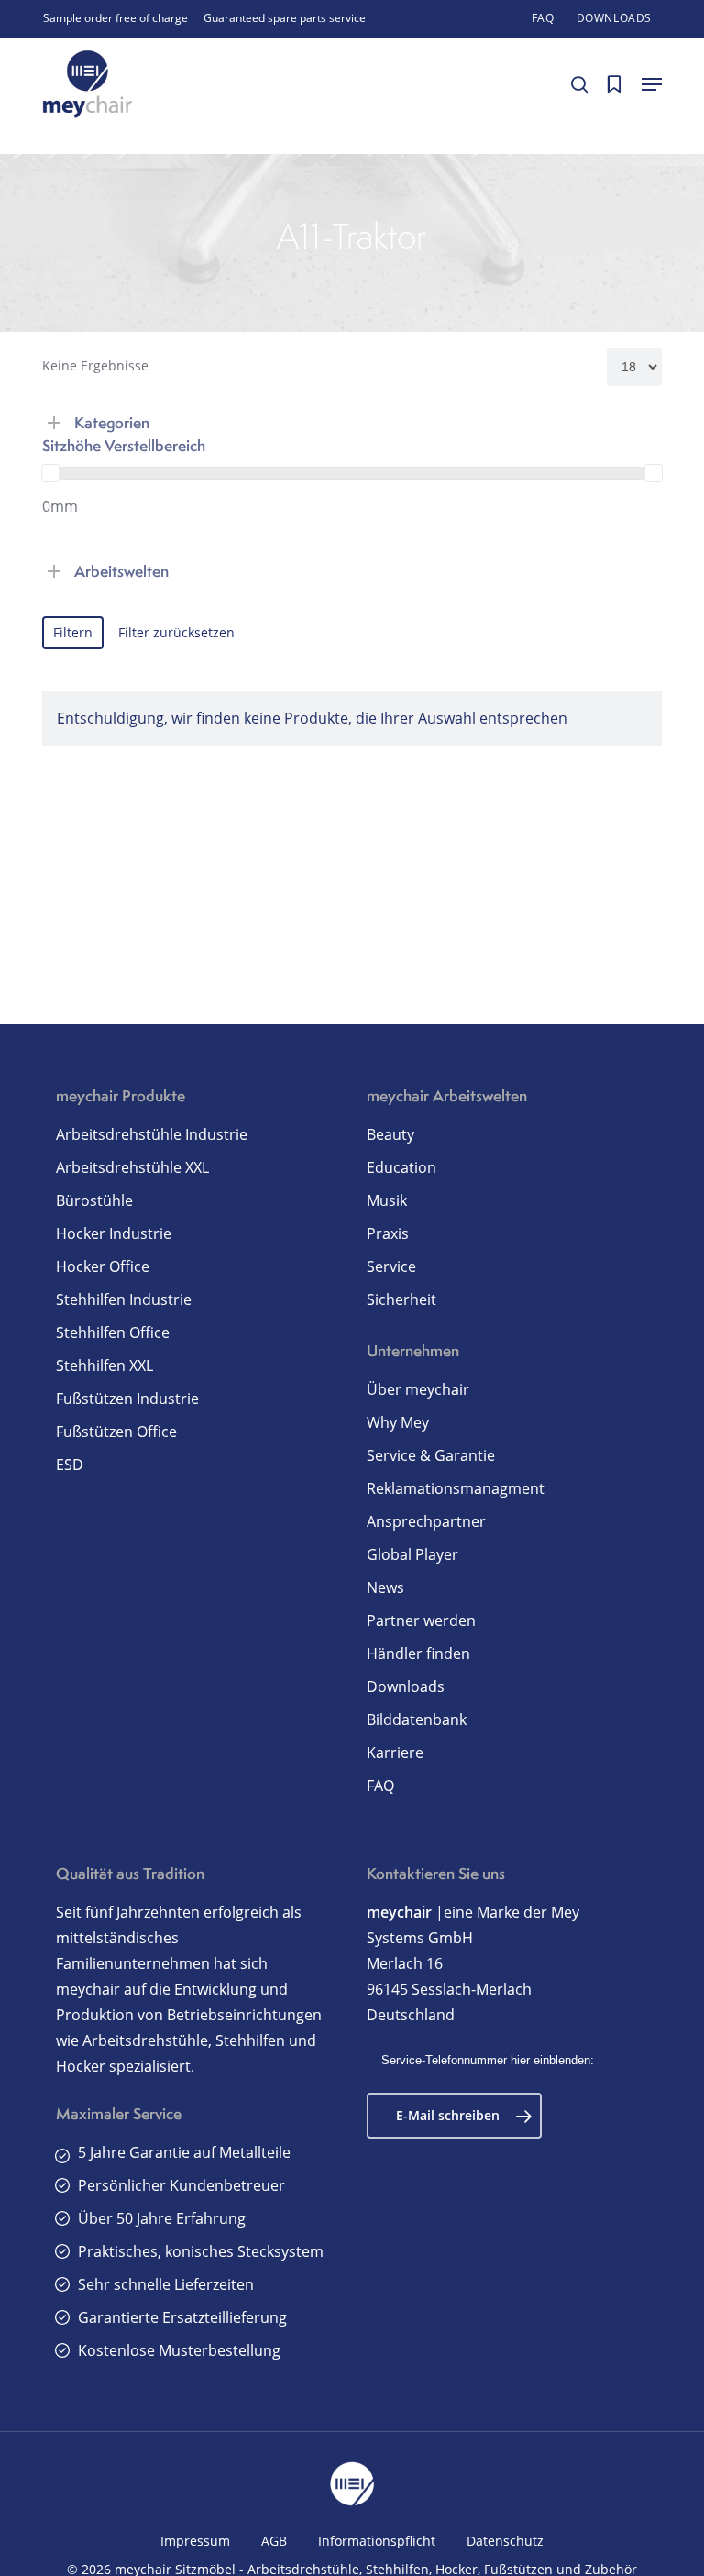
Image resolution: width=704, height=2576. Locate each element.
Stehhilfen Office (113, 1332)
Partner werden (421, 1620)
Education (401, 1167)
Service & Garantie (431, 1455)
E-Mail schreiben (448, 2115)
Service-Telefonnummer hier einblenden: (488, 2060)
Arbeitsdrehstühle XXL (132, 1167)
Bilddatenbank (417, 1719)
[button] (652, 84)
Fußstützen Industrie (127, 1399)
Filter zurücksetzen (176, 632)
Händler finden (418, 1653)
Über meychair (418, 1389)
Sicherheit (401, 1299)
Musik (387, 1200)
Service (391, 1266)
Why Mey (398, 1422)
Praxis (388, 1233)
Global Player (412, 1554)
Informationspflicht (377, 2541)
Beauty (390, 1134)
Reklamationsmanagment (456, 1488)
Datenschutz (505, 2541)
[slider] (50, 473)
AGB (274, 2541)
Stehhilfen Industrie (124, 1299)
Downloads (406, 1686)
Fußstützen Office (116, 1432)
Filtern (73, 632)
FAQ (380, 1786)
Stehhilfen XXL (104, 1365)
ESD (70, 1465)
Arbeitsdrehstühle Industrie (152, 1134)
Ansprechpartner (426, 1521)
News (385, 1587)
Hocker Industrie (114, 1233)
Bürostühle (94, 1200)
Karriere (395, 1752)
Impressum (195, 2541)
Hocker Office (103, 1266)
